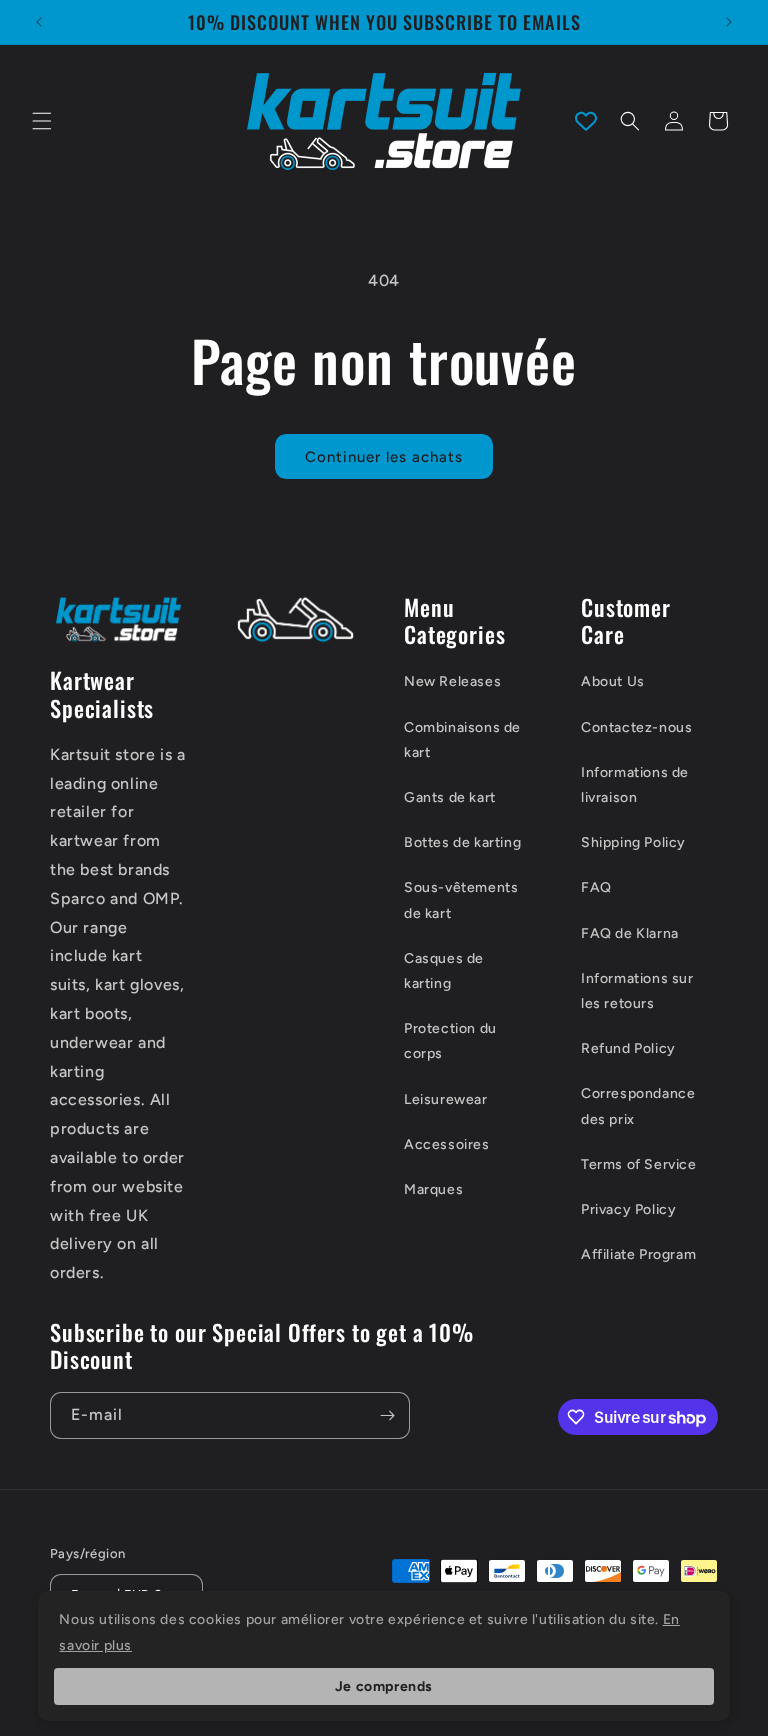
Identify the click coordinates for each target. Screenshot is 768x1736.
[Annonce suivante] (729, 22)
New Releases (452, 681)
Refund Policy (628, 1048)
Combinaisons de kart (462, 740)
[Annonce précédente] (39, 22)
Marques (433, 1189)
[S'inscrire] (387, 1415)
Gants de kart (450, 797)
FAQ (596, 887)
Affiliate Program (638, 1254)
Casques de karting (444, 971)
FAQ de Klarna (630, 933)
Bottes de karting (462, 842)
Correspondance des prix (638, 1106)
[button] (42, 121)
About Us (613, 681)
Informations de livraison (635, 785)
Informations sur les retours (637, 991)
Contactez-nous (636, 727)
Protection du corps (450, 1041)
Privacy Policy (628, 1209)
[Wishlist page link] (586, 121)
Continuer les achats (384, 457)
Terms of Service (639, 1164)
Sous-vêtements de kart (461, 900)
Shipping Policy (633, 842)
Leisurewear (446, 1099)
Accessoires (447, 1144)
